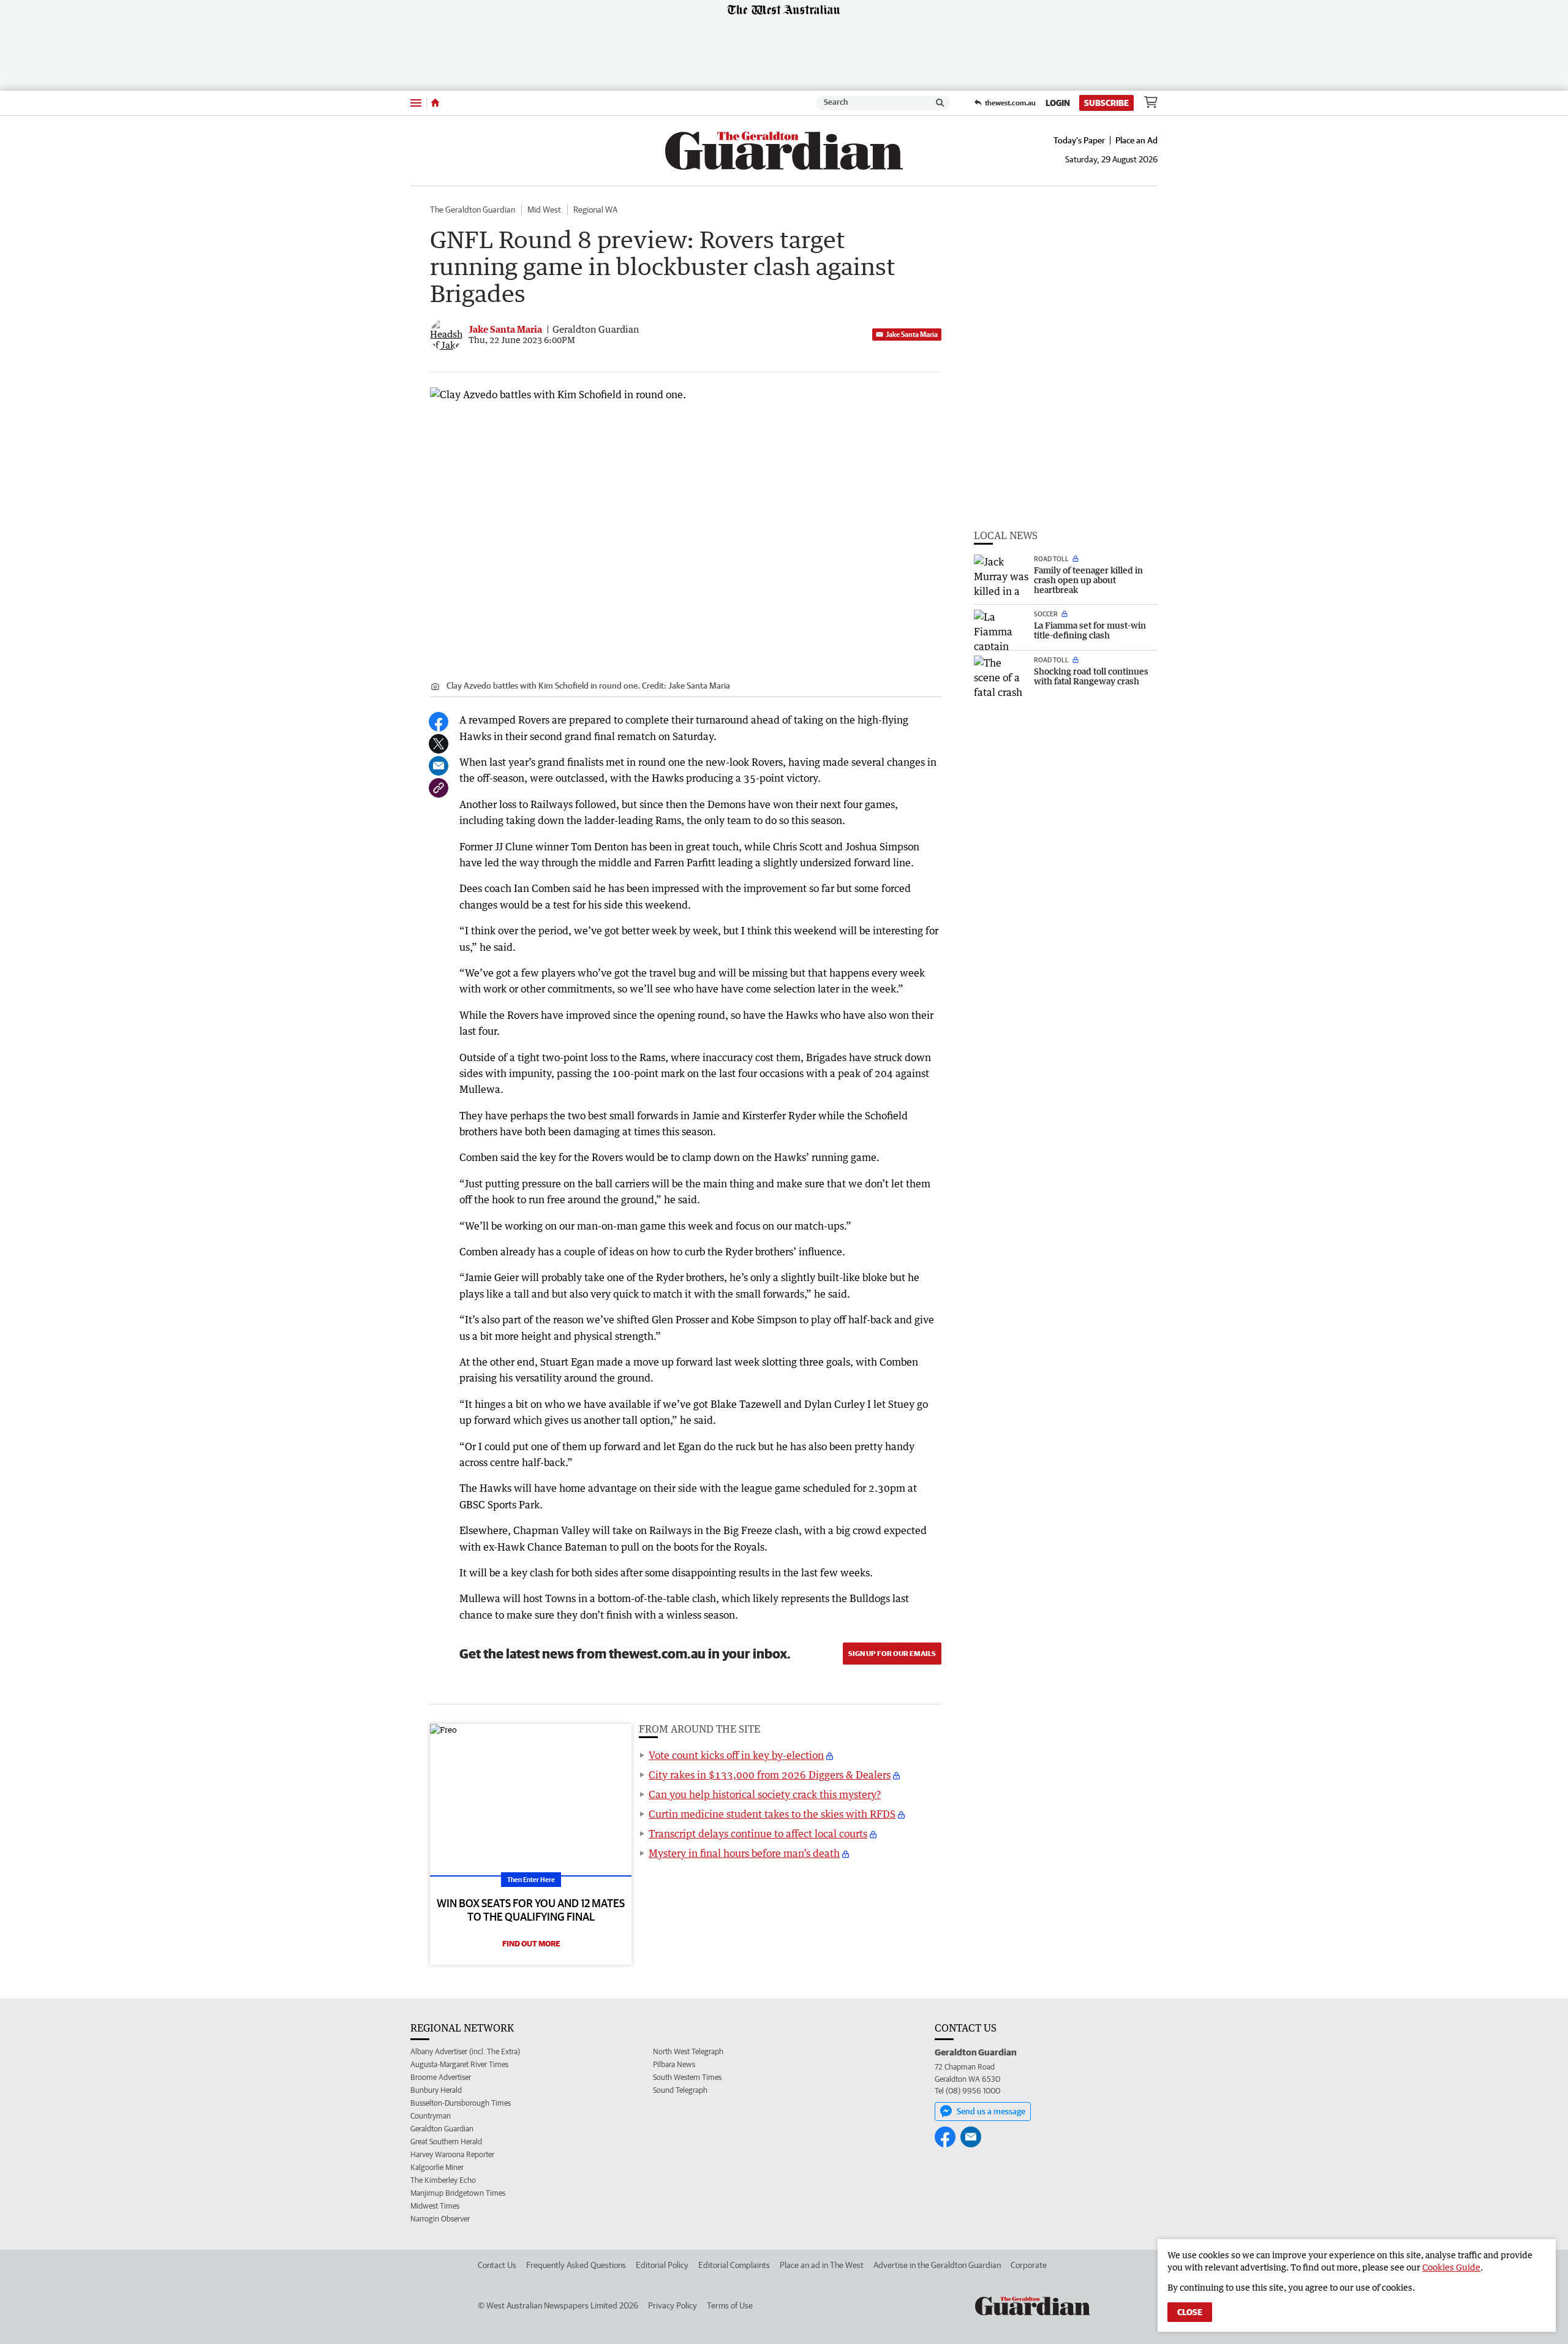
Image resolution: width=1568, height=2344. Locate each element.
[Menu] (416, 103)
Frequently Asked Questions (576, 2265)
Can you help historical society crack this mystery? (765, 1794)
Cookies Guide (1451, 2267)
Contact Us (497, 2265)
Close (1190, 2312)
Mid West (544, 210)
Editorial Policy (662, 2265)
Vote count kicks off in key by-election (736, 1755)
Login (1058, 103)
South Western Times (687, 2077)
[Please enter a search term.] (940, 103)
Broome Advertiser (441, 2077)
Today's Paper (1079, 140)
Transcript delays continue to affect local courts (758, 1834)
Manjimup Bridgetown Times (458, 2193)
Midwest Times (435, 2206)
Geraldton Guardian (442, 2129)
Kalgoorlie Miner (437, 2167)
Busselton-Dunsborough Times (461, 2103)
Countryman (431, 2116)
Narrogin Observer (440, 2219)
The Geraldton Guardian (473, 210)
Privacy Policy (673, 2305)
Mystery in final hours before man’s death (744, 1853)
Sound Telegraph (680, 2090)
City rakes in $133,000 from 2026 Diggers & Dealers (770, 1775)
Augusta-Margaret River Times (459, 2064)
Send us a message (991, 2111)
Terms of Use (730, 2305)
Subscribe (1106, 103)
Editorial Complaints (734, 2265)
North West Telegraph (688, 2051)
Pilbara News (674, 2064)
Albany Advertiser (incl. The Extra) (465, 2051)
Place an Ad (1136, 140)
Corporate (1029, 2265)
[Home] (435, 103)
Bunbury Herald (436, 2090)
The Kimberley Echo (443, 2180)
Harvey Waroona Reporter (452, 2154)
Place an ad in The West (822, 2265)
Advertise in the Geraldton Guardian (937, 2265)
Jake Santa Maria (912, 334)
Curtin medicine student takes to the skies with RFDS (772, 1814)
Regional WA (595, 210)
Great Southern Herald (446, 2142)
